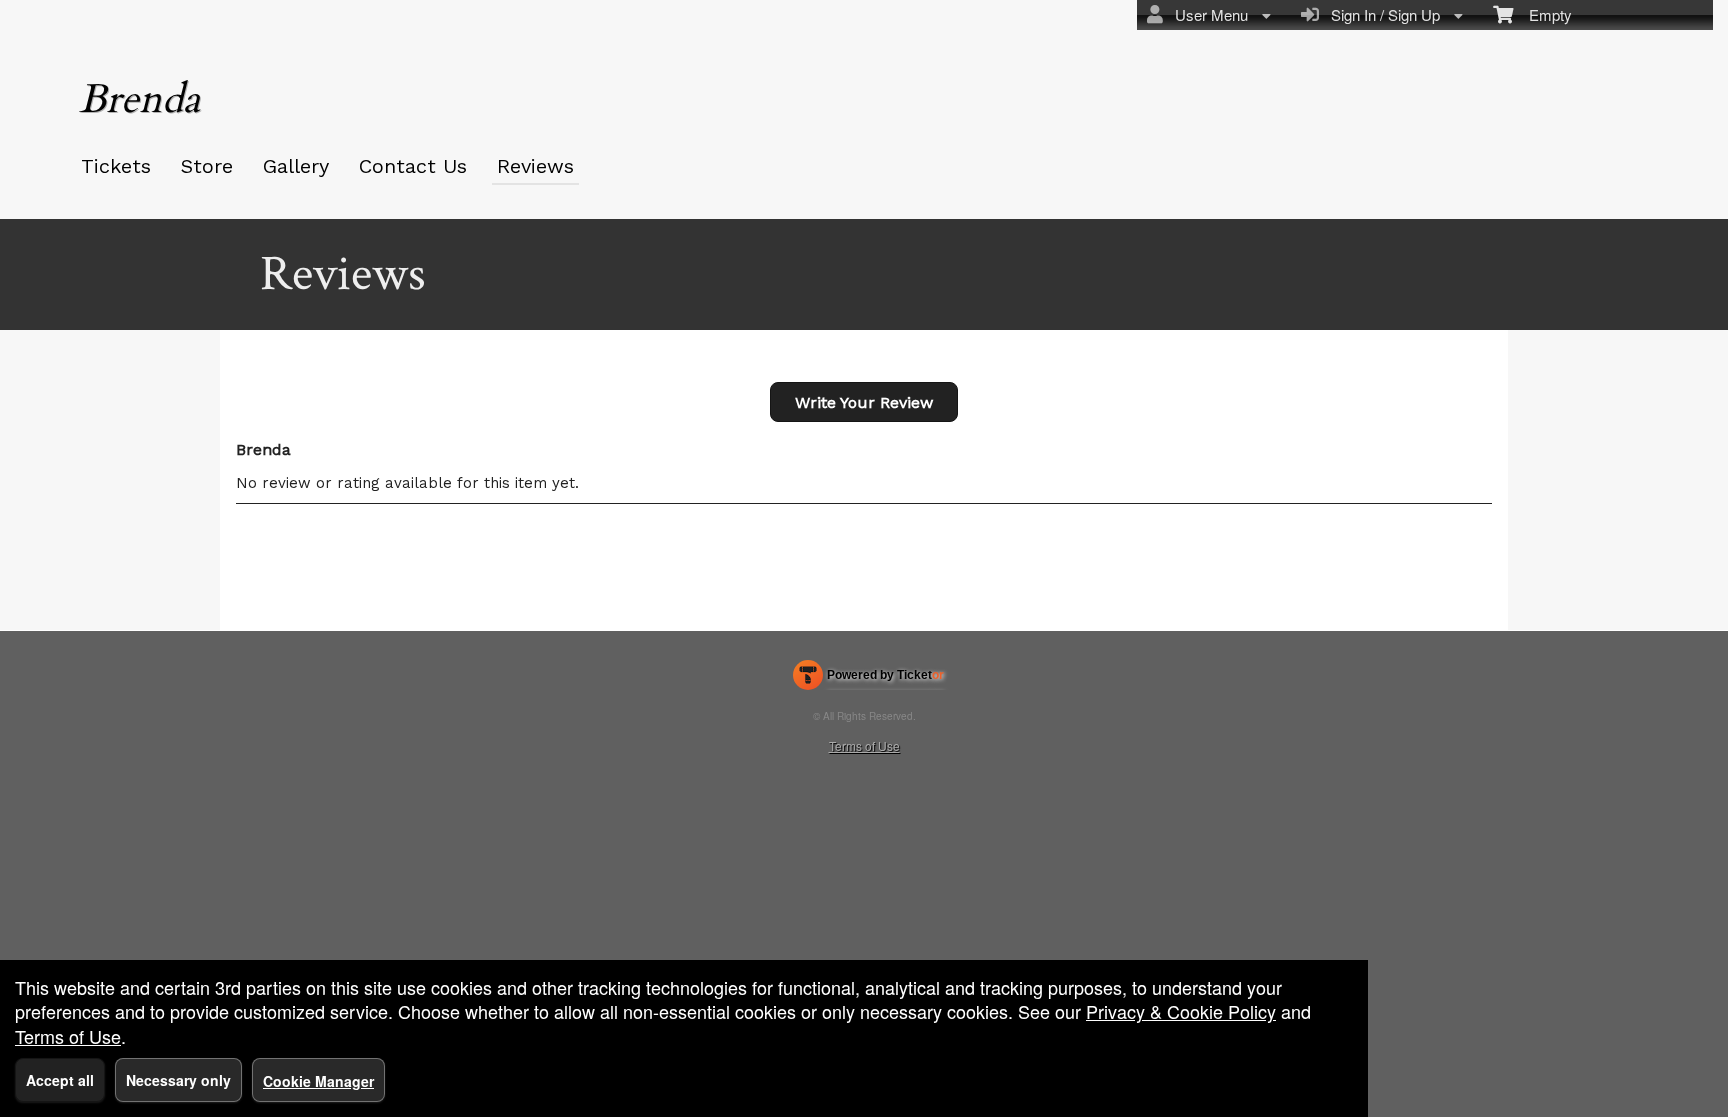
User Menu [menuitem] (1207, 14)
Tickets (116, 166)
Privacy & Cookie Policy (1181, 1011)
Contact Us (413, 166)
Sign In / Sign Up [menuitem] (1381, 14)
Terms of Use (864, 745)
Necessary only (178, 1080)
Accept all (60, 1080)
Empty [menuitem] (1542, 14)
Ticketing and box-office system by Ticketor (868, 679)
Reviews (535, 166)
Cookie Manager (318, 1081)
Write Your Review (864, 402)
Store (207, 166)
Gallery (296, 166)
